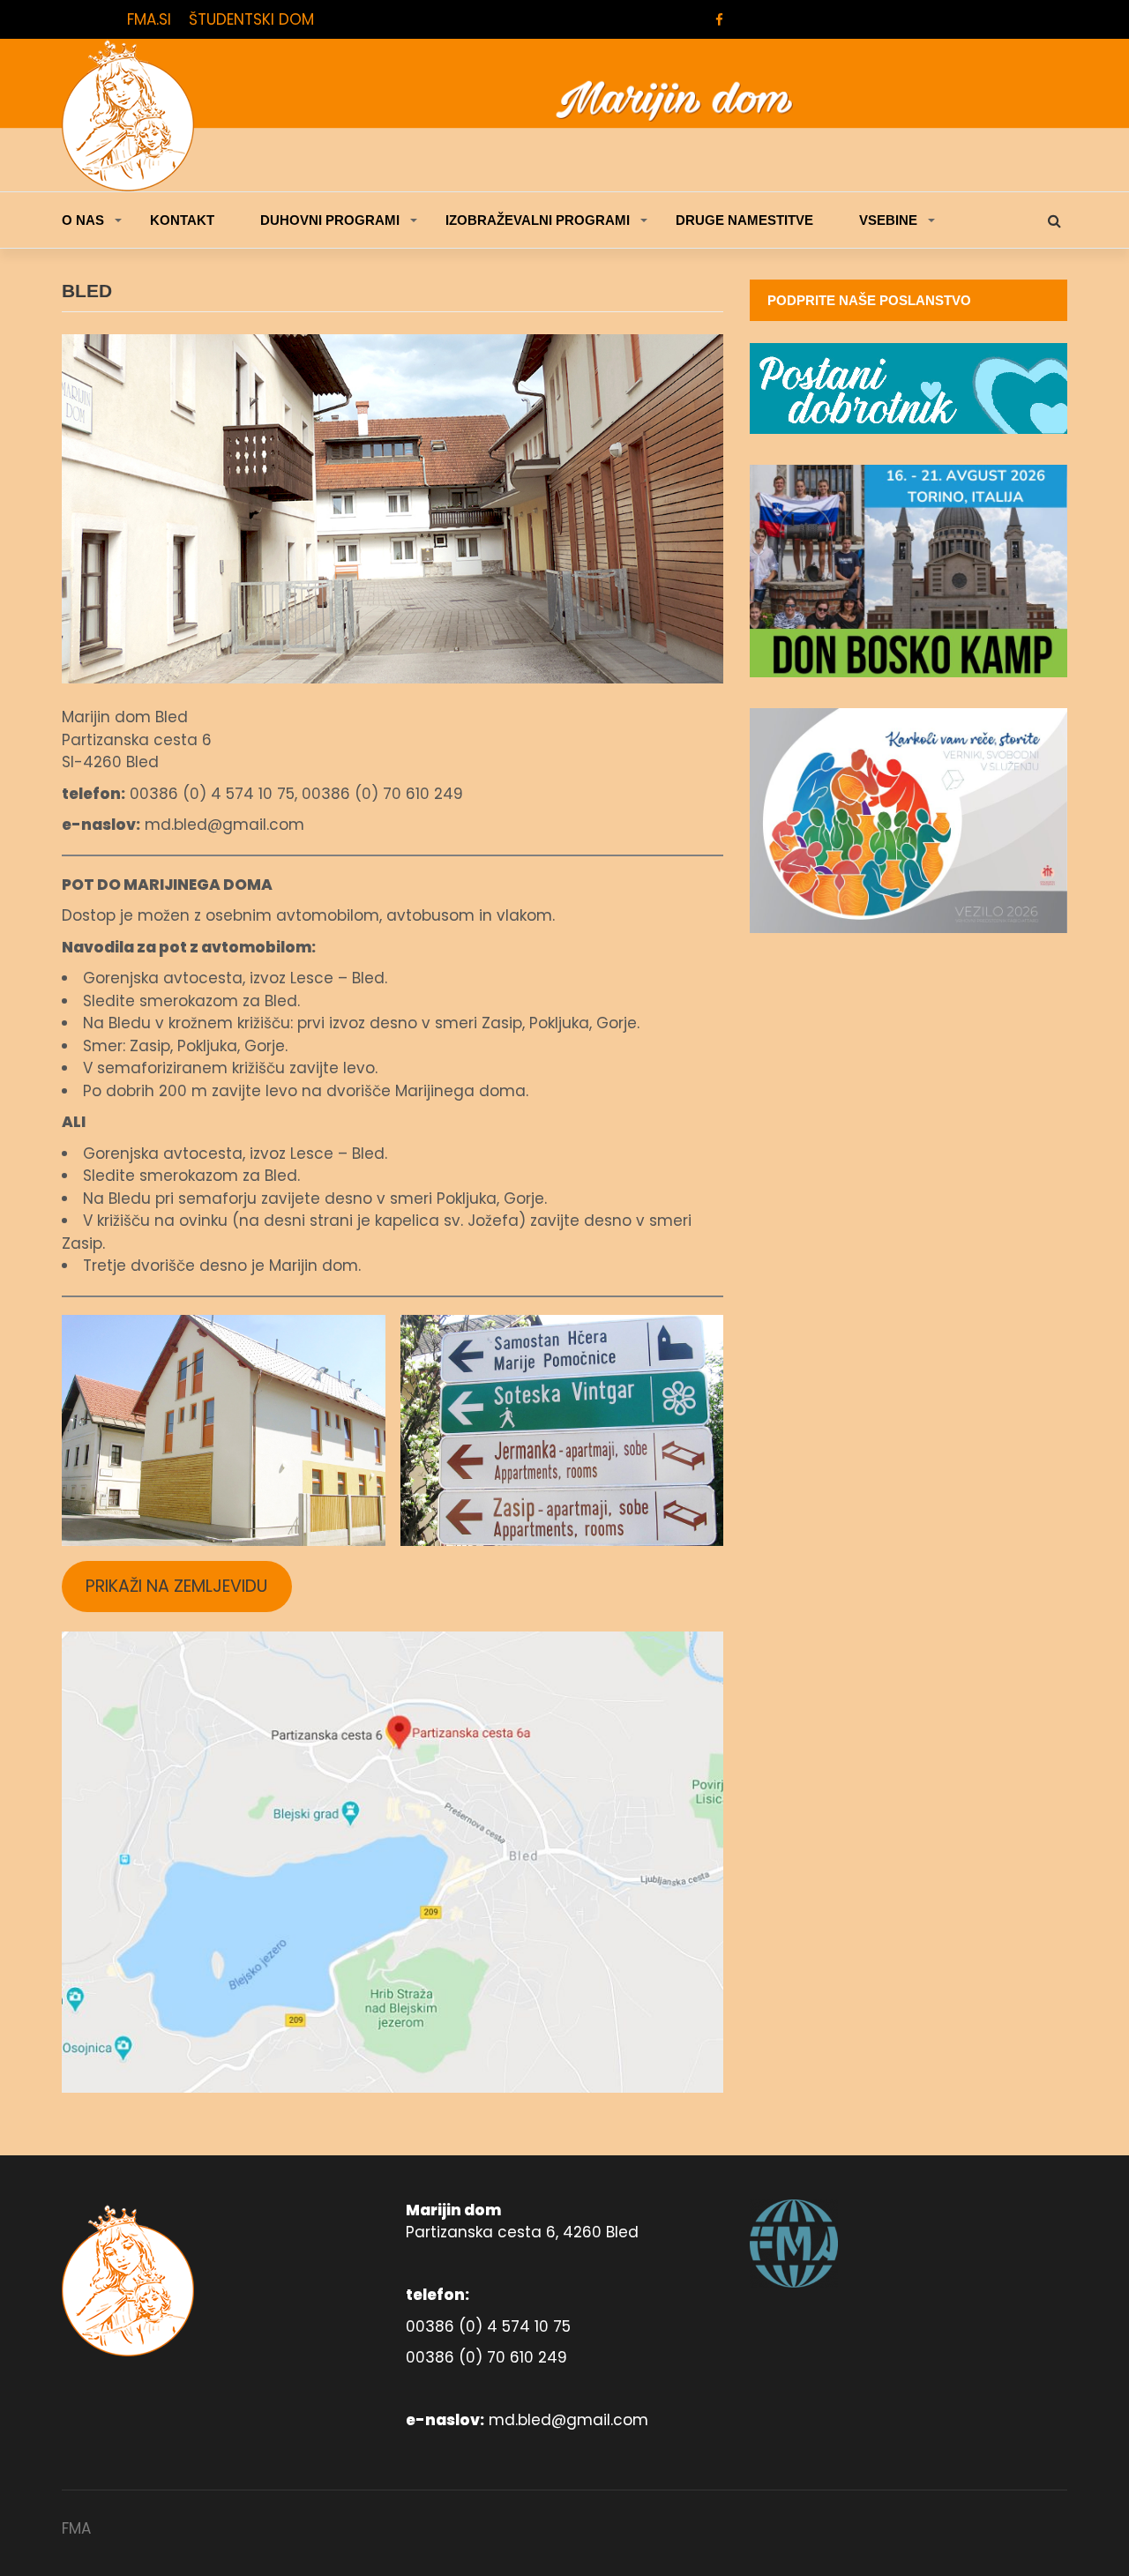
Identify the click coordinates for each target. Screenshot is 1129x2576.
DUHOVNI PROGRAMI (330, 220)
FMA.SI (149, 19)
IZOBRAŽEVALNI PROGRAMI (538, 220)
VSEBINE (888, 220)
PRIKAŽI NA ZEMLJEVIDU (176, 1586)
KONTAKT (182, 220)
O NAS (83, 220)
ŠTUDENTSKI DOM (251, 19)
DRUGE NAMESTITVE (744, 220)
